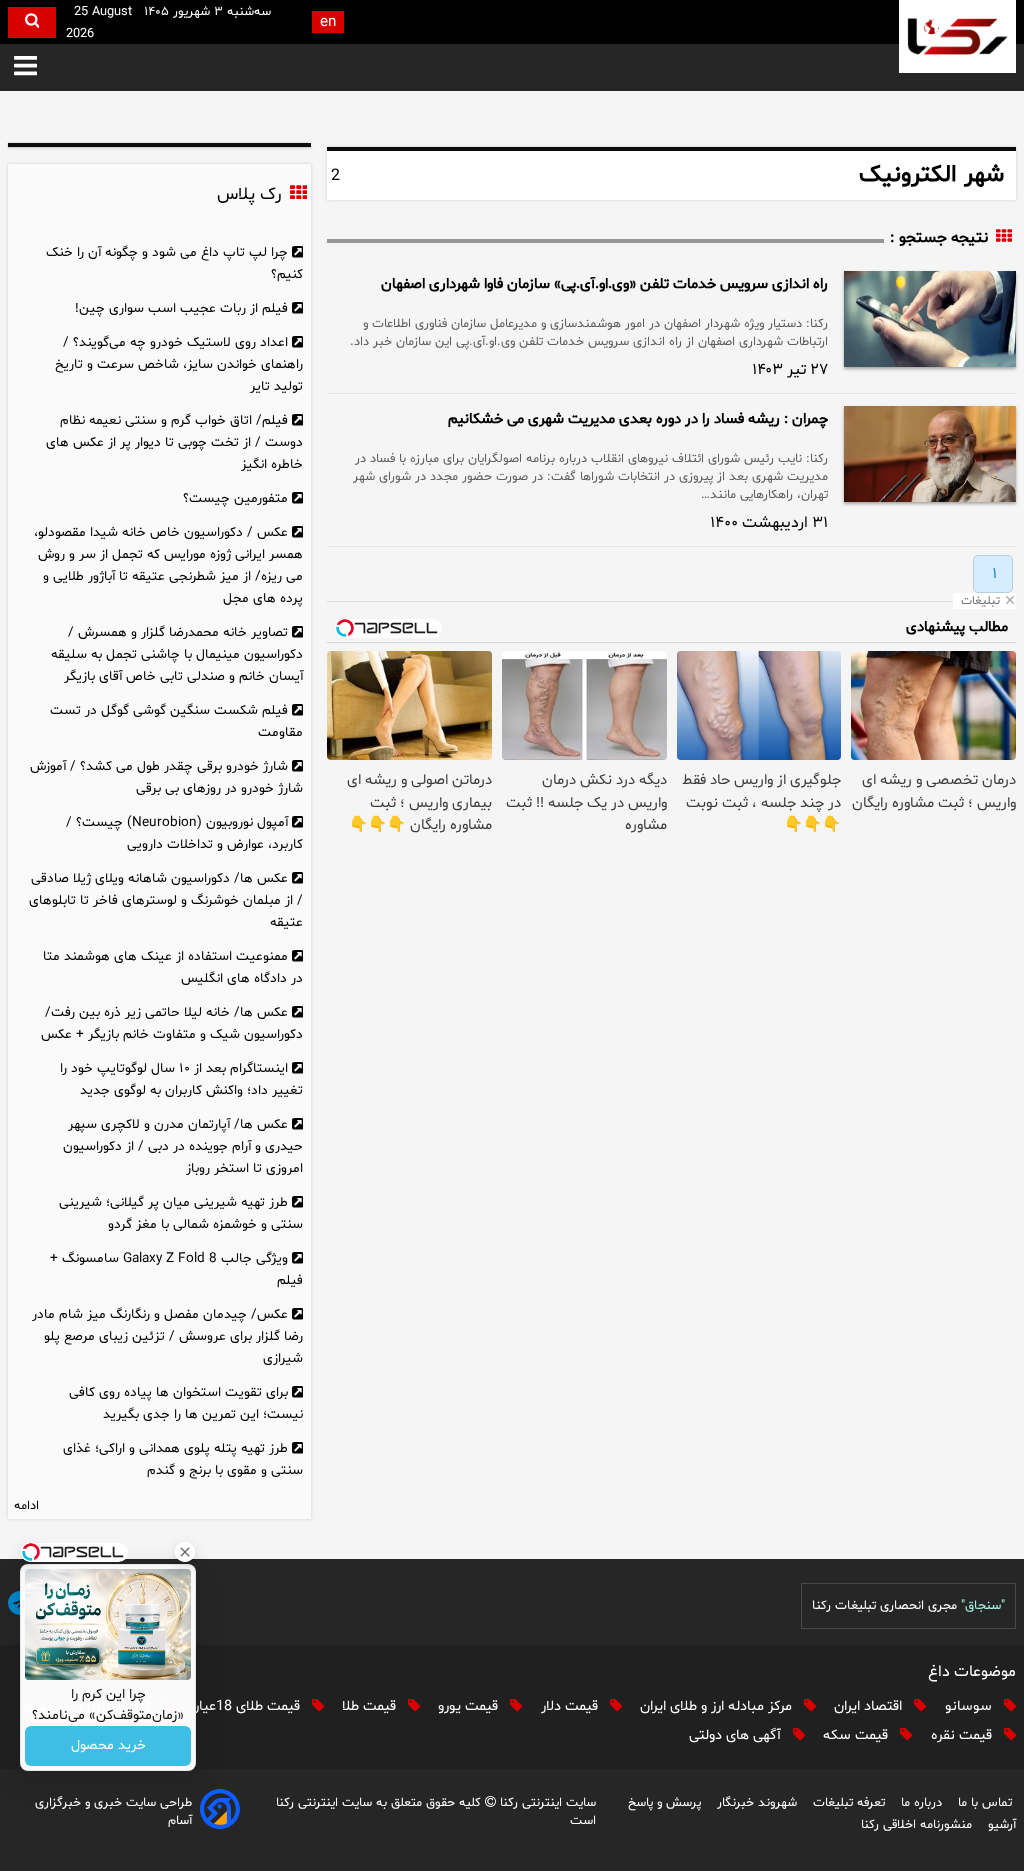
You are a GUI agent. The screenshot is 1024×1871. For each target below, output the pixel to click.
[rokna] (957, 36)
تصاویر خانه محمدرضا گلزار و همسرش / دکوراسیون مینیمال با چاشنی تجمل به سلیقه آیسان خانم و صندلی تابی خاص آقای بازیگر (177, 654)
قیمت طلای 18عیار (249, 1706)
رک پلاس (249, 195)
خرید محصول (108, 1746)
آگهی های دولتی (737, 1735)
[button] (25, 67)
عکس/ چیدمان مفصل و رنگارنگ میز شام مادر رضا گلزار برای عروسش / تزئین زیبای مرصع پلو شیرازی (168, 1336)
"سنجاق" (983, 1606)
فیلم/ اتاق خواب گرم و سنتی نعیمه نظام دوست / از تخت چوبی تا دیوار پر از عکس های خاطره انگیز (174, 442)
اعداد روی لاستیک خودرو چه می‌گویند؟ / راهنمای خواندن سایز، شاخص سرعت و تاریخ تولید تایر (179, 364)
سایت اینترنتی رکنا (546, 1803)
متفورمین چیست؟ (235, 498)
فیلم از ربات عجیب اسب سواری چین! (181, 308)
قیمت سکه (857, 1735)
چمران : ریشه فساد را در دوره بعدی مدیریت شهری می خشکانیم (638, 419)
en (328, 22)
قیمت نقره (963, 1735)
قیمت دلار (571, 1706)
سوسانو (970, 1706)
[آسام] (220, 1812)
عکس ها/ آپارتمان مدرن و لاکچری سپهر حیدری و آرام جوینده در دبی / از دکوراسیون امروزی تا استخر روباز (183, 1146)
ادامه (26, 1506)
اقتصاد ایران (870, 1706)
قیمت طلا (371, 1706)
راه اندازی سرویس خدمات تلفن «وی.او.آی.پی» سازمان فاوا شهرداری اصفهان (604, 284)
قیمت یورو (470, 1706)
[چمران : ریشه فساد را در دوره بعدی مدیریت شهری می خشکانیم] (930, 454)
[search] (32, 22)
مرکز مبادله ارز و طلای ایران (718, 1706)
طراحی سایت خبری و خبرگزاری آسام (113, 1812)
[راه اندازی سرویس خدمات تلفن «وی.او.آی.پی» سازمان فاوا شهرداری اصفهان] (930, 319)
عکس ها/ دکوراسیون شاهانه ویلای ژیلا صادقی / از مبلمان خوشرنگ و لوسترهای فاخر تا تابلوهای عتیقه (166, 900)
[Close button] (185, 1552)
